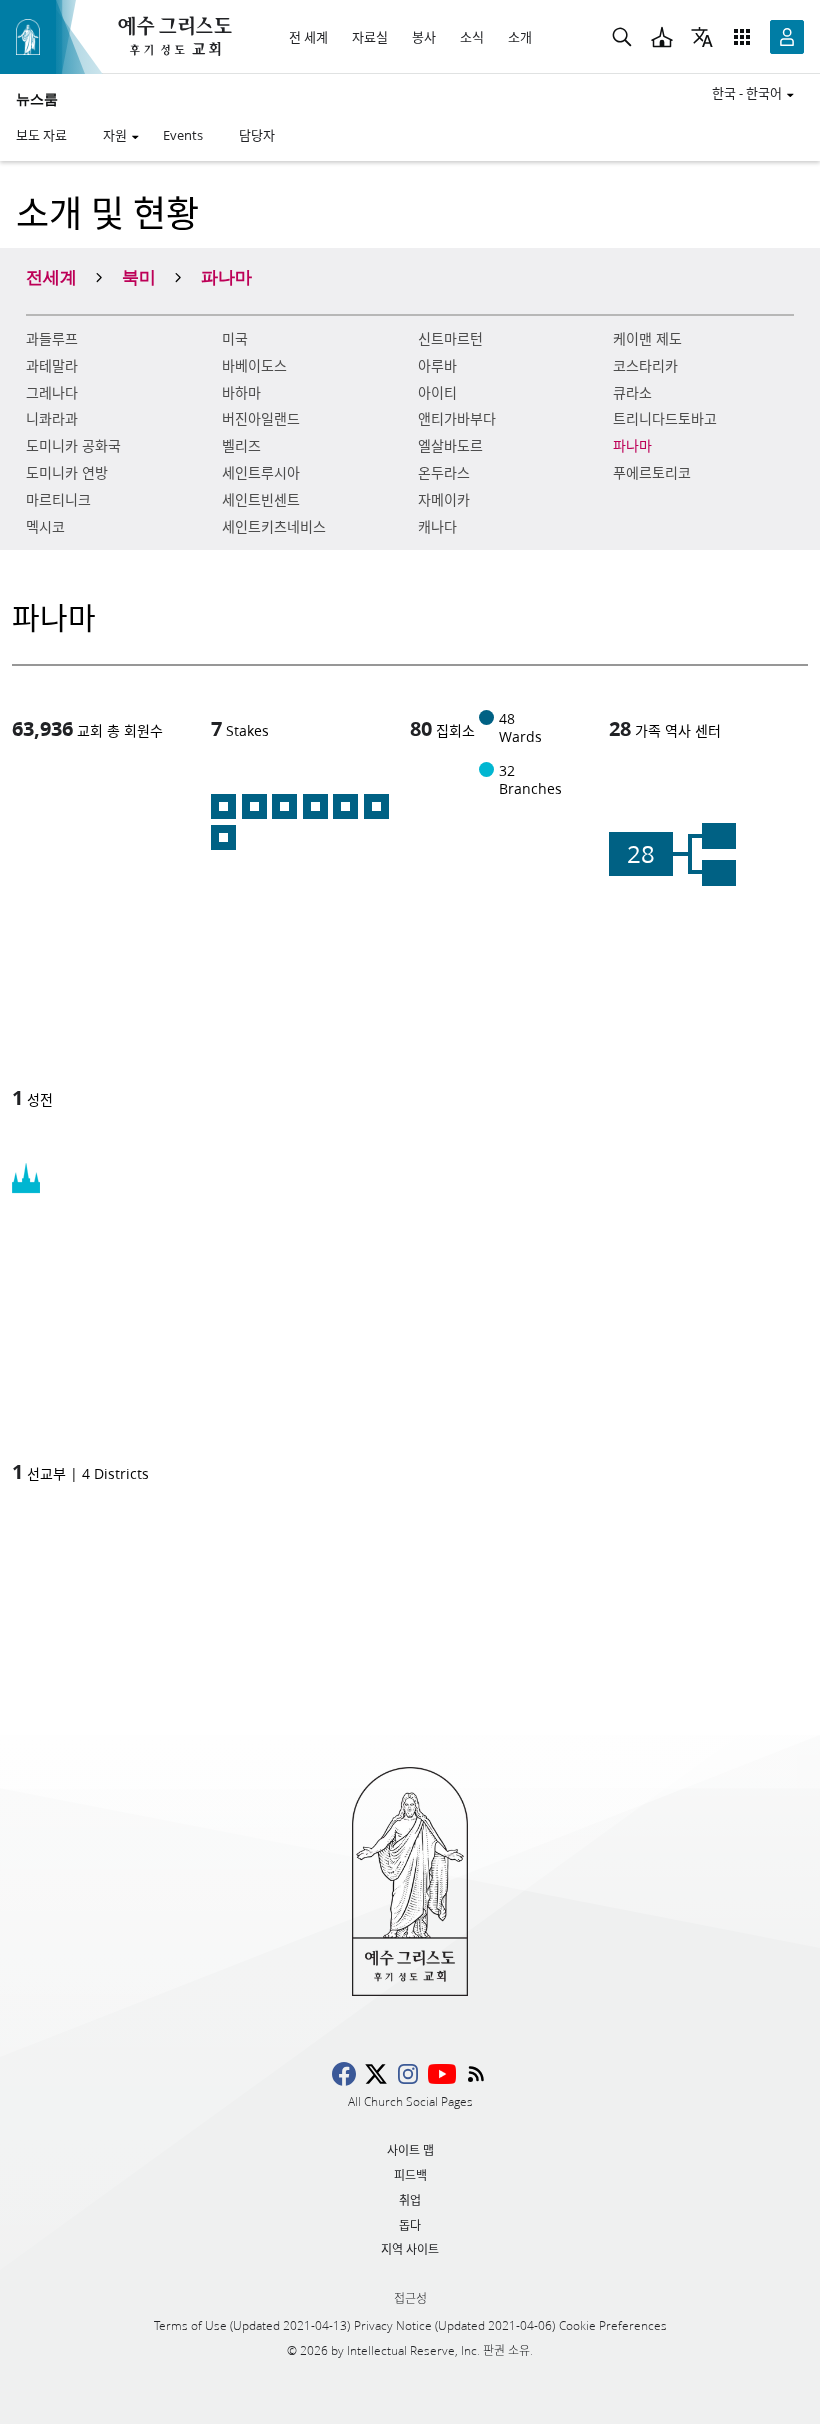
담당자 (257, 135)
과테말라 (52, 366)
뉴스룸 (37, 99)
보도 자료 (41, 135)
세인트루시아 (261, 473)
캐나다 (437, 527)
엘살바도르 (450, 446)
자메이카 (444, 500)
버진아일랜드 (261, 419)
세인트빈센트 (261, 500)
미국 (235, 339)
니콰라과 (52, 419)
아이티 (437, 393)
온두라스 (444, 473)
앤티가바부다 (457, 419)
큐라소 (632, 393)
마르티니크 (58, 500)
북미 (139, 276)
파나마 (632, 446)
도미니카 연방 (67, 473)
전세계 (51, 276)
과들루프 (52, 339)
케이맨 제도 (647, 339)
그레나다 (52, 393)
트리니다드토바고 (665, 419)
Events (183, 135)
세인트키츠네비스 (274, 527)
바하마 (241, 393)
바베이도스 (254, 366)
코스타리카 (645, 366)
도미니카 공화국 (73, 446)
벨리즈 (241, 446)
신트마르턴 (450, 339)
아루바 (437, 366)
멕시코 (45, 527)
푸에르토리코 (652, 473)
